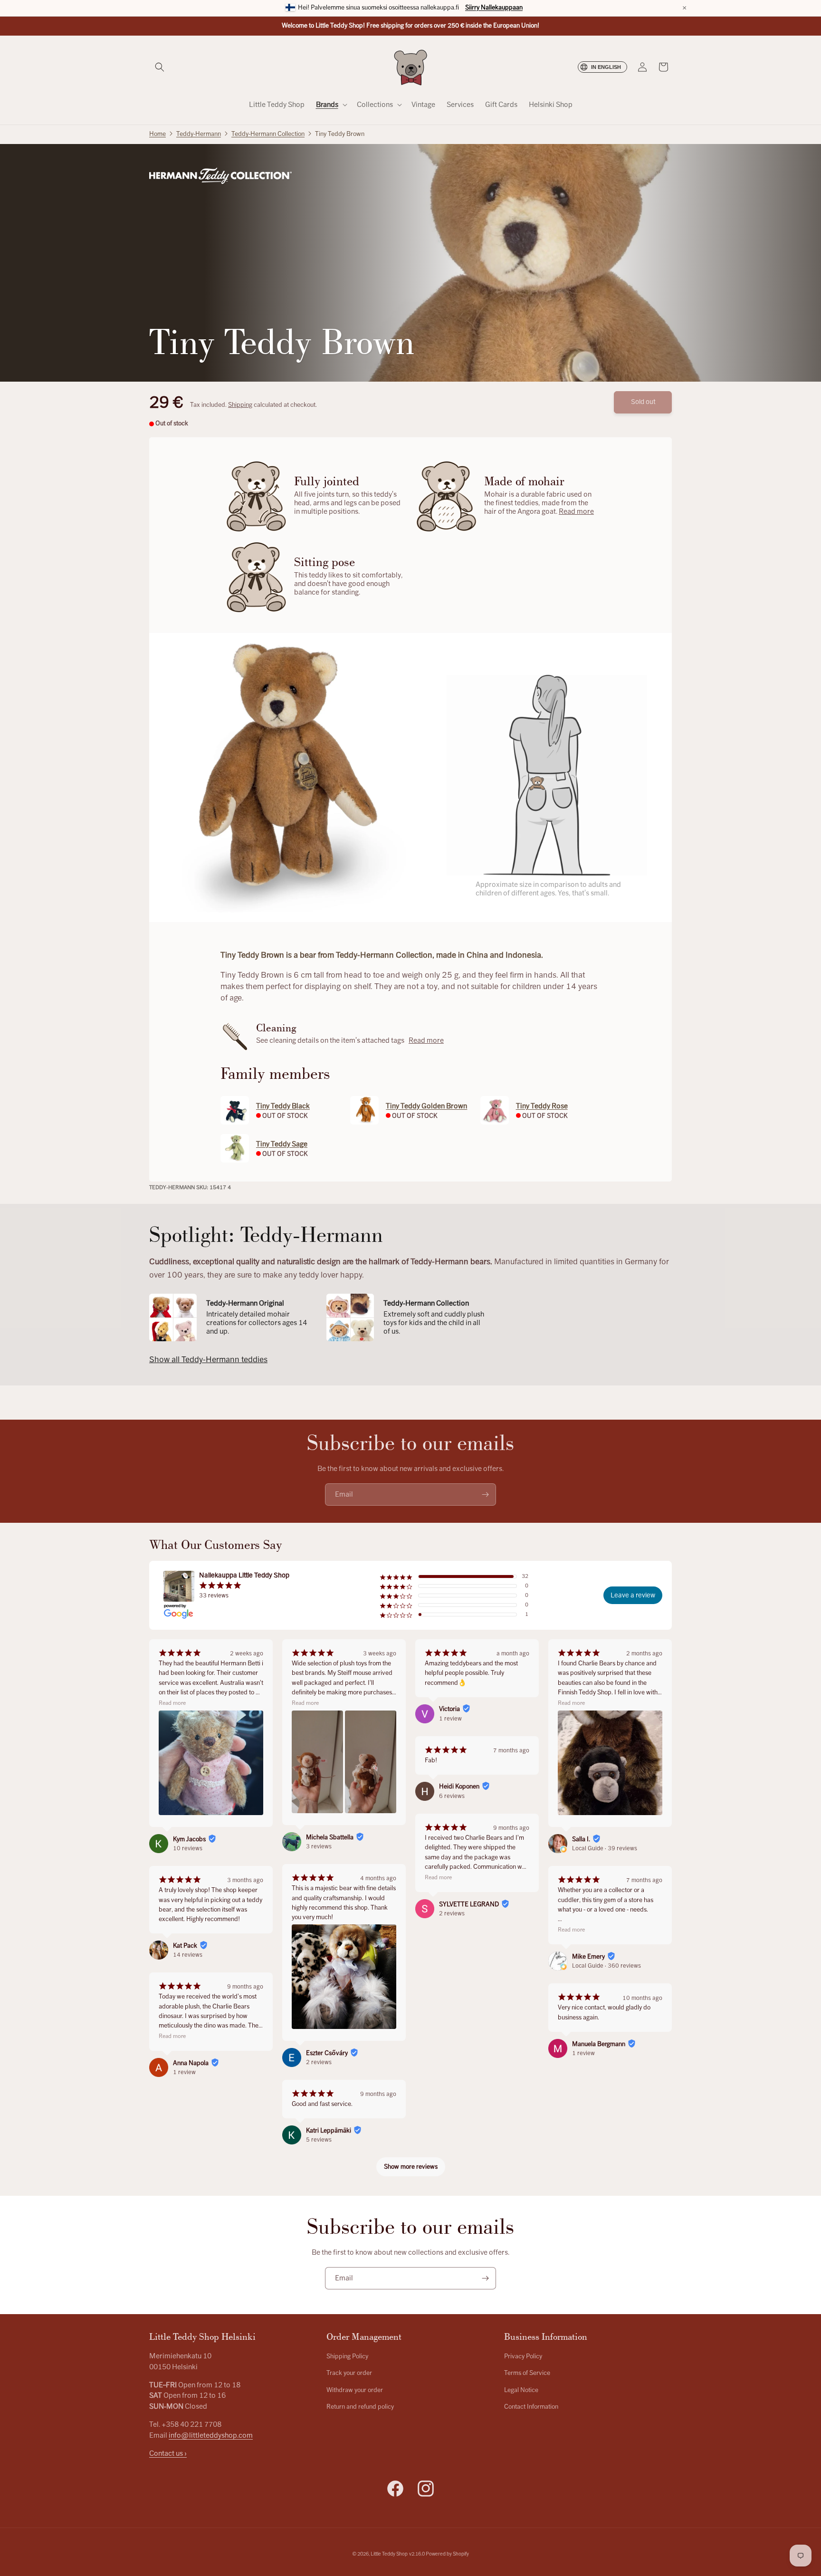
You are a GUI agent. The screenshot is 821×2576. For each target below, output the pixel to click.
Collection (268, 134)
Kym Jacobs (189, 1839)
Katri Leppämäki (329, 2131)
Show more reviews (411, 2167)
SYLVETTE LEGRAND (469, 1904)
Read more (576, 511)
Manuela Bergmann (599, 2044)
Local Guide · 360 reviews (606, 1966)
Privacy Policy (523, 2356)
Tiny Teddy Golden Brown (426, 1106)
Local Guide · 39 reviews (605, 1848)
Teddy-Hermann (199, 134)
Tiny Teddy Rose (542, 1106)
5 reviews (319, 2140)
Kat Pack (185, 1946)
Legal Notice (521, 2390)
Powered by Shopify (447, 2554)
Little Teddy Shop (389, 2554)
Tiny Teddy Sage (282, 1144)
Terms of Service (527, 2374)
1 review (184, 2072)
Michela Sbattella (330, 1837)
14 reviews (188, 1955)
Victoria (449, 1709)
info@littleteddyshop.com (211, 2435)
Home (158, 134)
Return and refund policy (360, 2407)
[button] (160, 67)
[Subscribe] (485, 1495)
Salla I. (581, 1839)
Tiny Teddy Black (283, 1106)
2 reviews (319, 2062)
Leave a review (633, 1595)
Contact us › (168, 2453)
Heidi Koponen (459, 1787)
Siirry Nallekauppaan (494, 8)
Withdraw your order (355, 2390)
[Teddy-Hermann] (220, 176)
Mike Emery (588, 1957)
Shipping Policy (347, 2356)
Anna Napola (191, 2063)
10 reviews (188, 1848)
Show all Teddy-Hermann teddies (208, 1360)
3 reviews (319, 1846)
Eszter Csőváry (327, 2053)
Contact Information (531, 2407)
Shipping (240, 405)
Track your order (349, 2374)
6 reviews (452, 1796)
